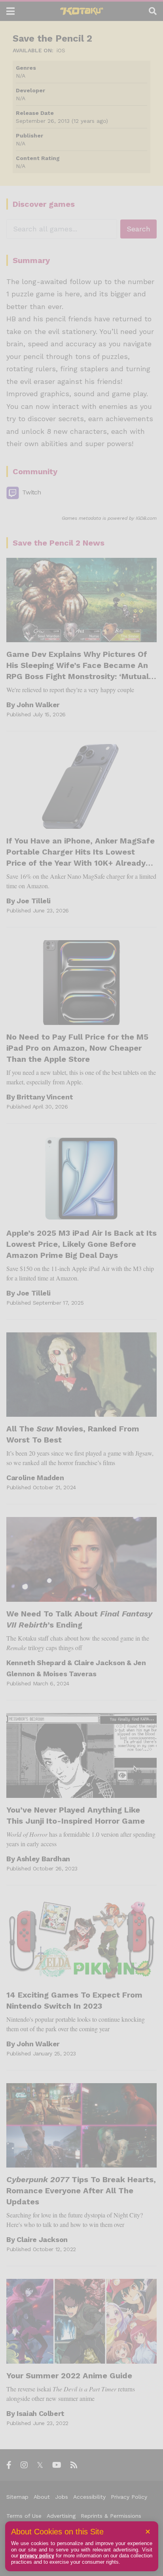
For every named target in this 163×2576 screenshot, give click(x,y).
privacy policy (37, 2556)
